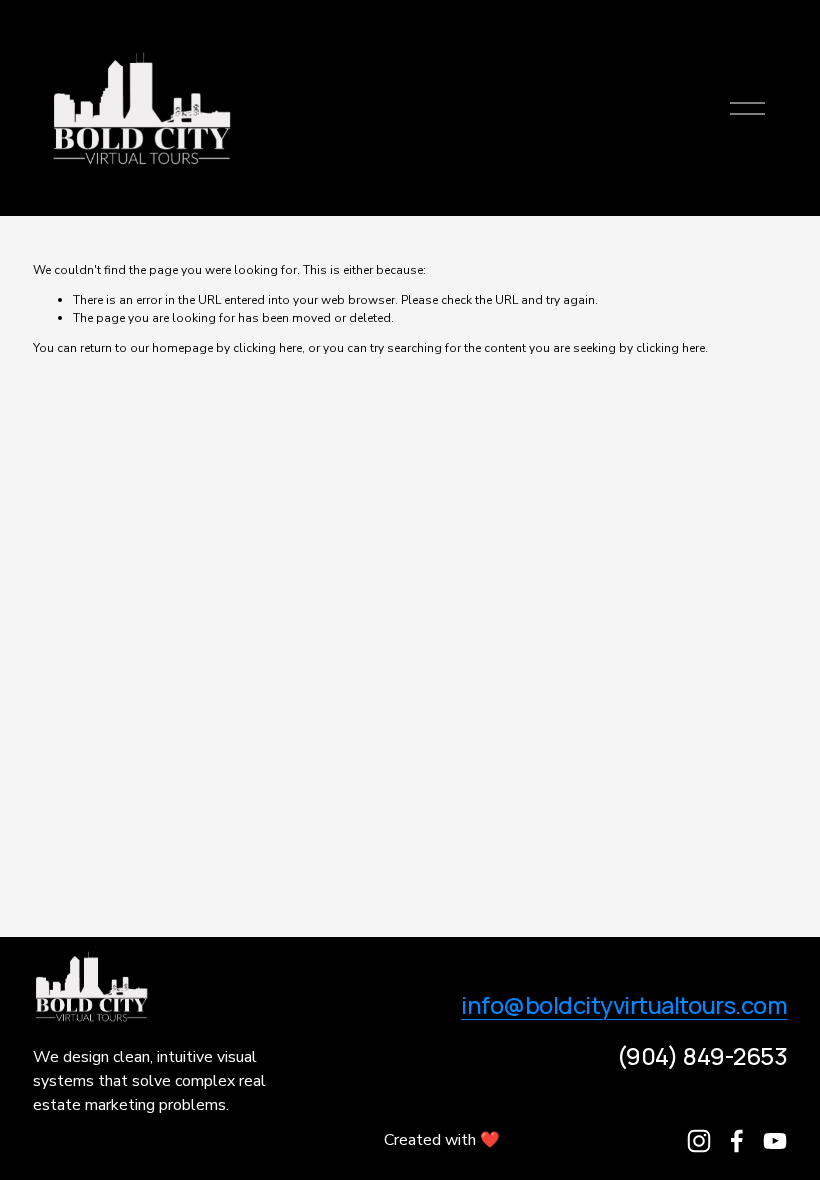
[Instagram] (699, 1141)
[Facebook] (737, 1141)
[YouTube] (775, 1141)
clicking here (267, 348)
